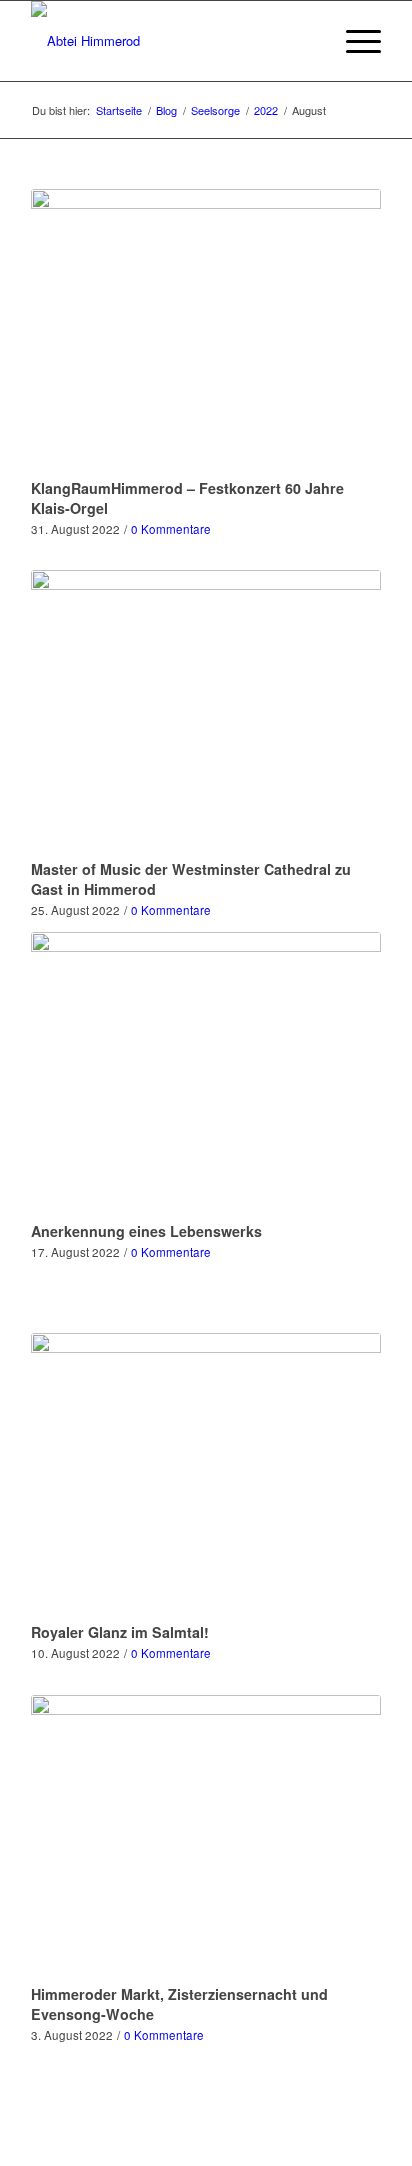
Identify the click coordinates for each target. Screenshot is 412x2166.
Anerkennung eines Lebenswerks (146, 1231)
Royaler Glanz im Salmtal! (120, 1632)
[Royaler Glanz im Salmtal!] (206, 1474)
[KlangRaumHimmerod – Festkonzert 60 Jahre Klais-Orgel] (206, 330)
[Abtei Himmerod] (171, 41)
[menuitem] (306, 41)
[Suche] (306, 41)
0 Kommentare (171, 529)
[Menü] (353, 41)
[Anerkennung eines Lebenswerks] (206, 1073)
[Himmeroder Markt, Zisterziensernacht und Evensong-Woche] (206, 1836)
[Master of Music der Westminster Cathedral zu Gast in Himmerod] (206, 711)
